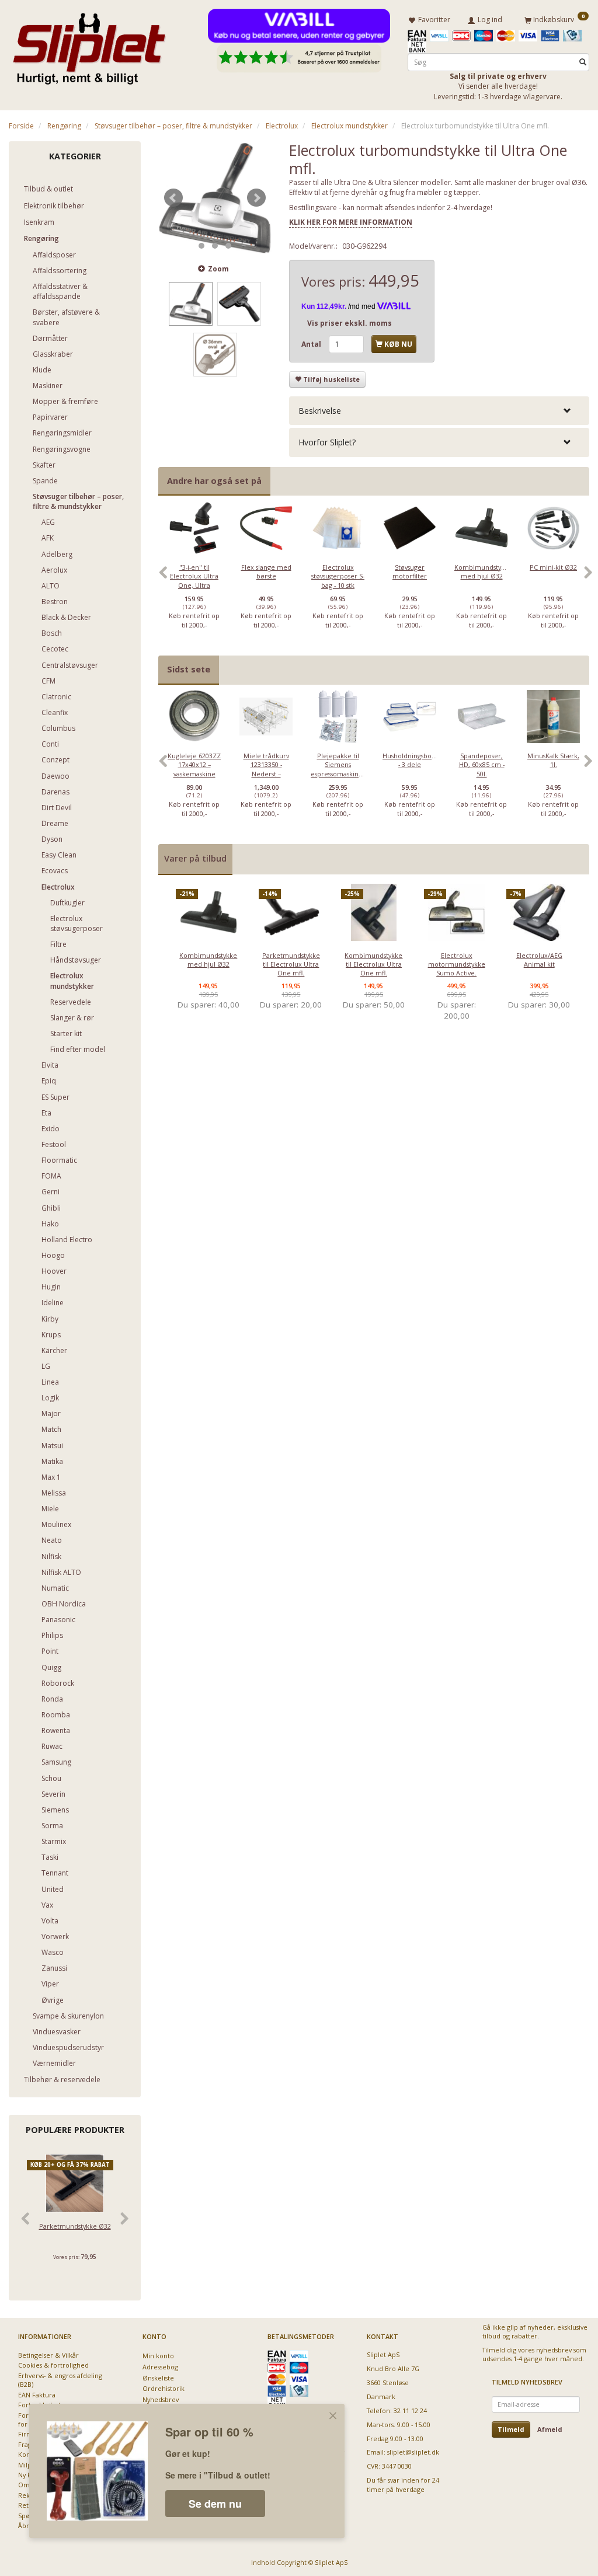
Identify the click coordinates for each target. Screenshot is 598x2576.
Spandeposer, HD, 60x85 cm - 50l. (482, 765)
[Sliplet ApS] (89, 45)
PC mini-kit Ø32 (553, 567)
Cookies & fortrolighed (53, 2365)
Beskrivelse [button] (320, 411)
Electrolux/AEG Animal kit (539, 960)
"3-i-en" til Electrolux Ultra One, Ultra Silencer (194, 581)
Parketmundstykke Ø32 (75, 2226)
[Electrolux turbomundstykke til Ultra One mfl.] (215, 198)
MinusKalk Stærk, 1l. (553, 760)
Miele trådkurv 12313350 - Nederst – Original (266, 769)
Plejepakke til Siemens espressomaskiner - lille (338, 769)
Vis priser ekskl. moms (350, 323)
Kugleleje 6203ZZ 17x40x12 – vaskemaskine (194, 765)
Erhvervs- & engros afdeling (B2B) (60, 2380)
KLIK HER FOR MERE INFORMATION (351, 222)
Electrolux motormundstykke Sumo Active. (457, 964)
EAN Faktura (37, 2395)
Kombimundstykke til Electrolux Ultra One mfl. (373, 964)
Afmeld (550, 2429)
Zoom (218, 269)
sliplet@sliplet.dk (413, 2452)
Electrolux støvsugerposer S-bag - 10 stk (338, 576)
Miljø (26, 2465)
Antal (312, 344)
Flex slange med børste (266, 571)
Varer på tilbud (195, 858)
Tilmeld (511, 2429)
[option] (194, 578)
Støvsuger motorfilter (410, 571)
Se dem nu (215, 2504)
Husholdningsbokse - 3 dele (410, 760)
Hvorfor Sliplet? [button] (327, 442)
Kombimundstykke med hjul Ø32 (481, 571)
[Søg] (583, 62)
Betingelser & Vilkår (48, 2355)
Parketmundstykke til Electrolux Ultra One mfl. (291, 964)
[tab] (439, 411)
